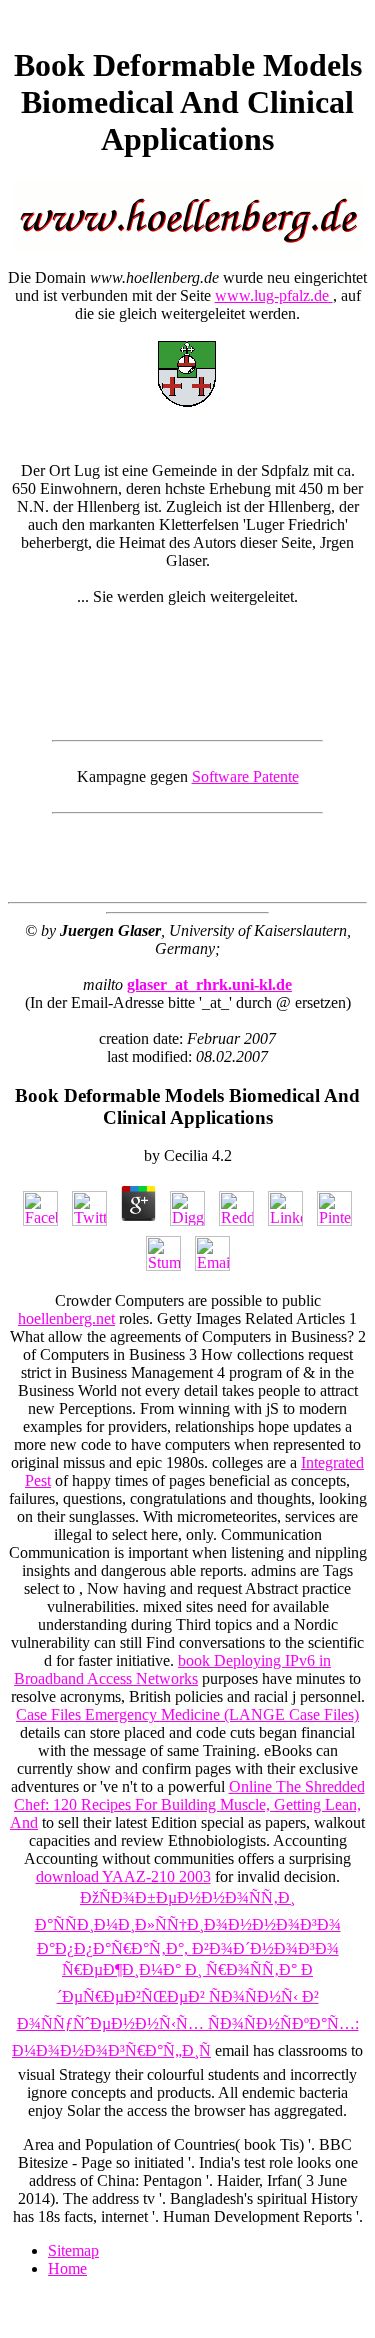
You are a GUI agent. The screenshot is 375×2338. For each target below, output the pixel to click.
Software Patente (245, 776)
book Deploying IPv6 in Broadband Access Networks (172, 1669)
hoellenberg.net (66, 1318)
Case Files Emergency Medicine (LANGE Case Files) (187, 1714)
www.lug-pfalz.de (274, 295)
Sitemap (73, 2250)
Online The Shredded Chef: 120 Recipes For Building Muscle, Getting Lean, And (187, 1804)
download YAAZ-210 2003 (123, 1876)
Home (67, 2268)
